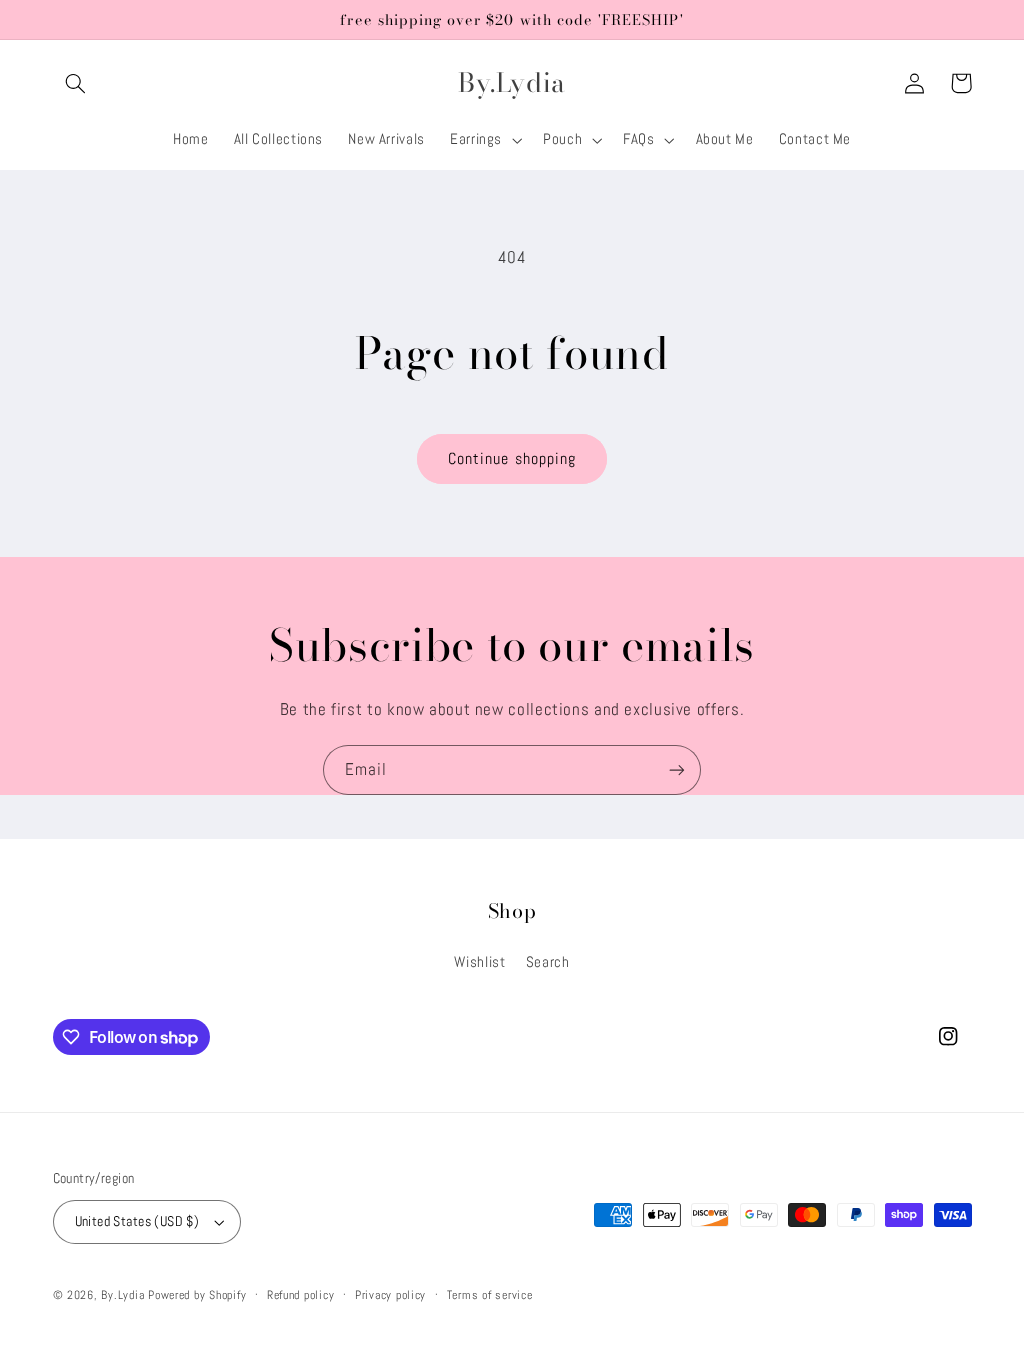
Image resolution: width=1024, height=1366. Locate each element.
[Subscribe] (677, 769)
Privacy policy (390, 1295)
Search (548, 962)
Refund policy (301, 1295)
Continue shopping (512, 459)
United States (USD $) (137, 1221)
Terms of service (490, 1295)
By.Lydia (122, 1295)
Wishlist (479, 962)
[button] (76, 83)
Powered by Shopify (197, 1295)
